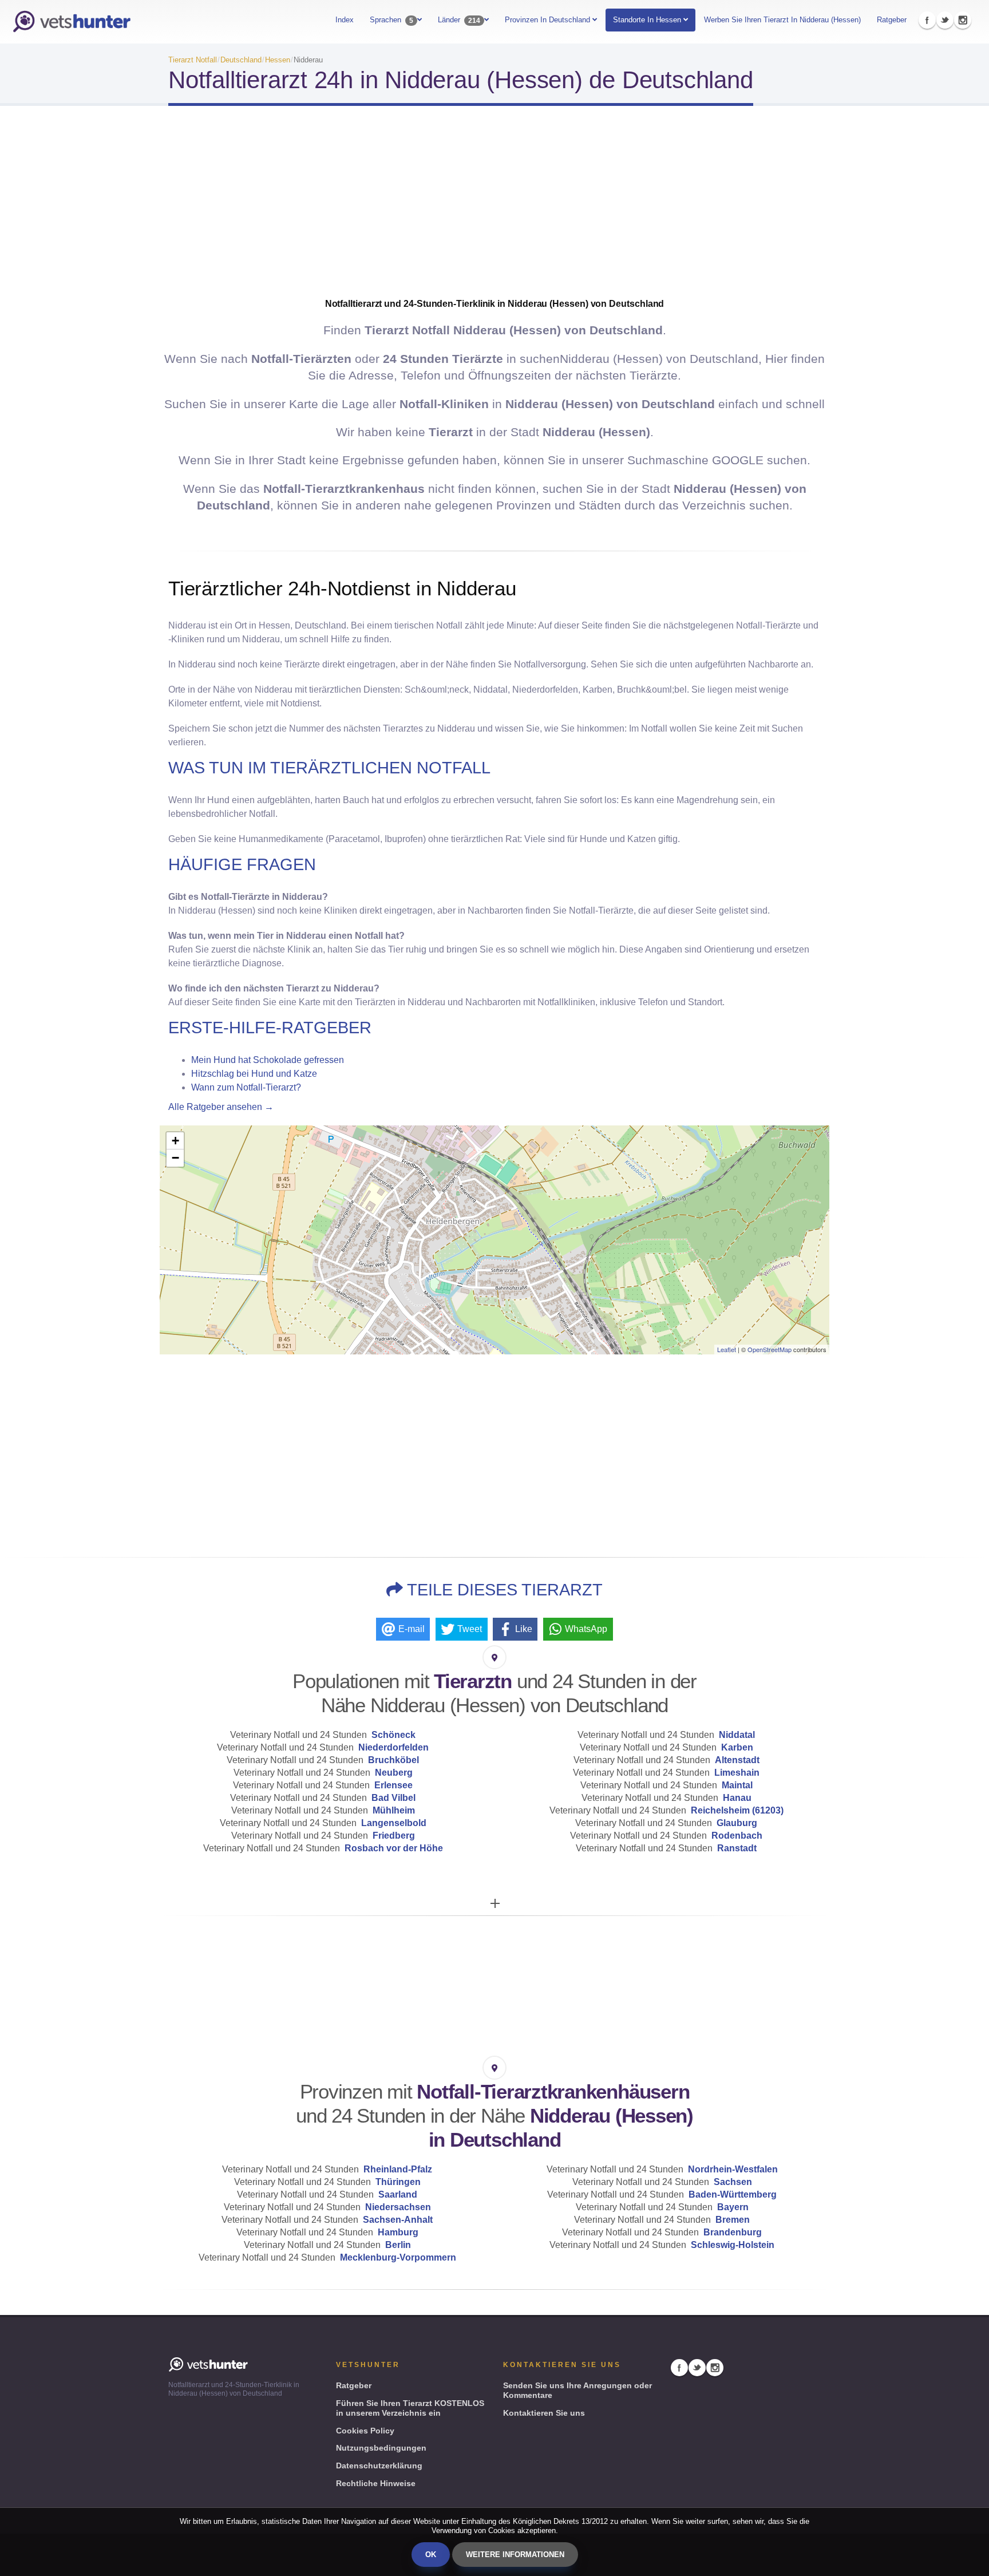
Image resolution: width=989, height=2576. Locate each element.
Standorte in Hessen (647, 20)
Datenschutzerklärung (379, 2466)
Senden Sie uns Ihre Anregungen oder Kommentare (577, 2390)
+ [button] (175, 1141)
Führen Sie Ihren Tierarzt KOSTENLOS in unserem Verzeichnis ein (410, 2408)
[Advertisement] (494, 206)
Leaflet (727, 1349)
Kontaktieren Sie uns (544, 2413)
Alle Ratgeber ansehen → (221, 1107)
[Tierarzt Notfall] (72, 22)
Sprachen (391, 20)
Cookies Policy (365, 2431)
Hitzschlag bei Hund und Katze (254, 1074)
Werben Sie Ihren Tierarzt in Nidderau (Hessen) (782, 20)
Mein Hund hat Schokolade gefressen (268, 1060)
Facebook (927, 20)
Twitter (945, 20)
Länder (459, 20)
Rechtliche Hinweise (376, 2483)
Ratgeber (892, 20)
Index (345, 20)
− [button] (175, 1158)
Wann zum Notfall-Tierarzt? (246, 1087)
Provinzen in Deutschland (549, 20)
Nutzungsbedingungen (381, 2448)
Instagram (963, 20)
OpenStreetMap (770, 1349)
